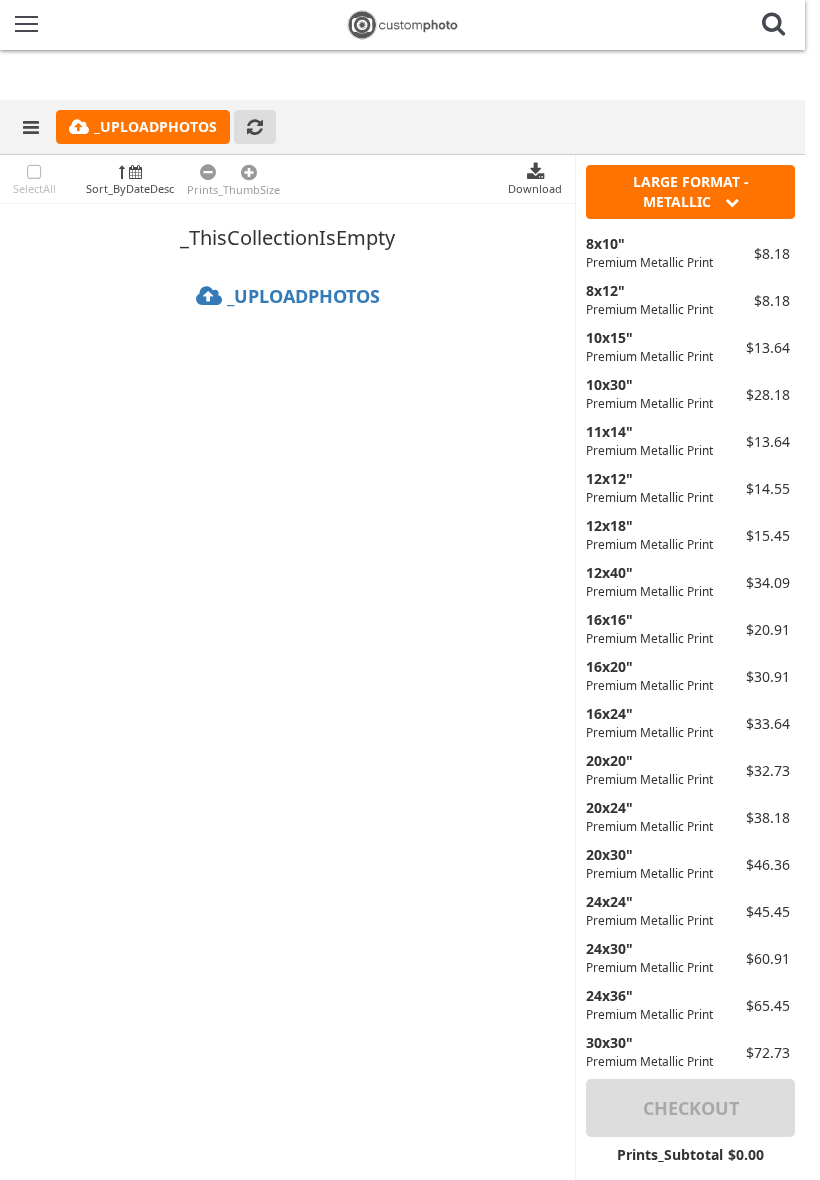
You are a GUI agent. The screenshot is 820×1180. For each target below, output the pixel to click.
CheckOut (691, 1108)
